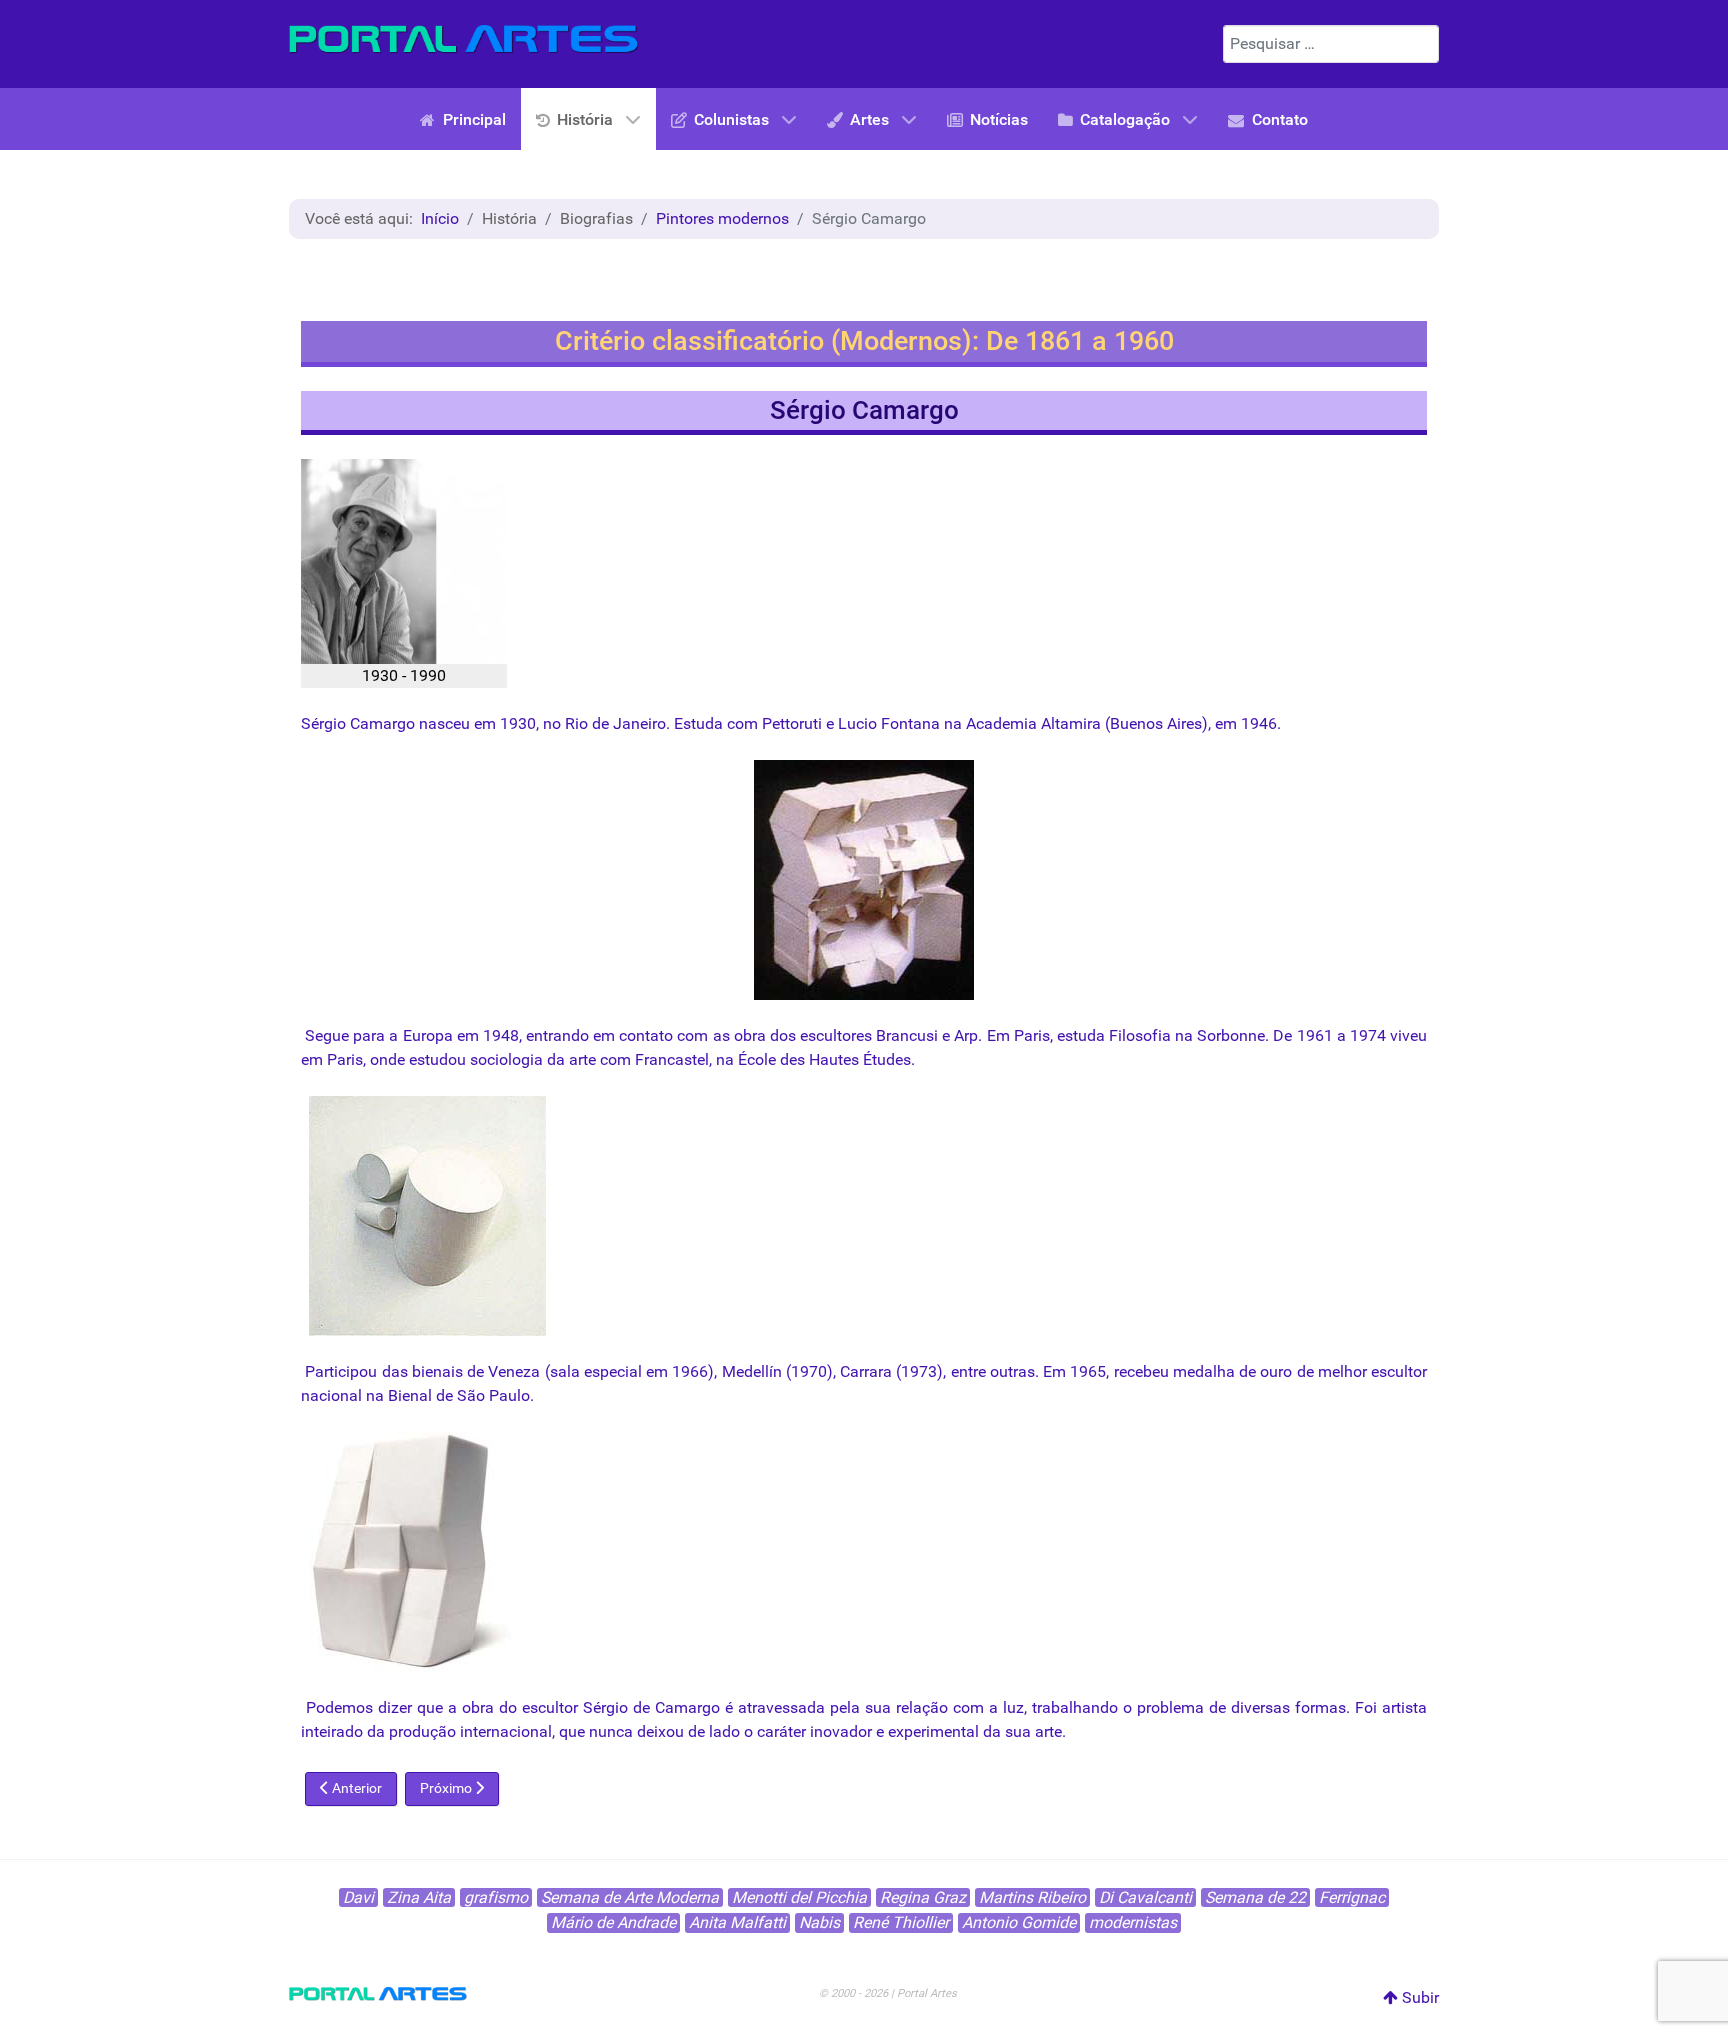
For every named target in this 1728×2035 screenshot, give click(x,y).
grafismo (496, 1897)
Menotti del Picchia (799, 1897)
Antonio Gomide (1019, 1922)
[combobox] (1331, 44)
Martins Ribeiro (1032, 1897)
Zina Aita (419, 1897)
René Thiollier (901, 1922)
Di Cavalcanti (1145, 1897)
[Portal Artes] (464, 39)
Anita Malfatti (737, 1922)
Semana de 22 (1255, 1897)
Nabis (819, 1922)
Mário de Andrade (613, 1922)
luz (1013, 1707)
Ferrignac (1352, 1897)
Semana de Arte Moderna (630, 1897)
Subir (1418, 1997)
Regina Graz (923, 1897)
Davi (358, 1897)
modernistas (1133, 1922)
